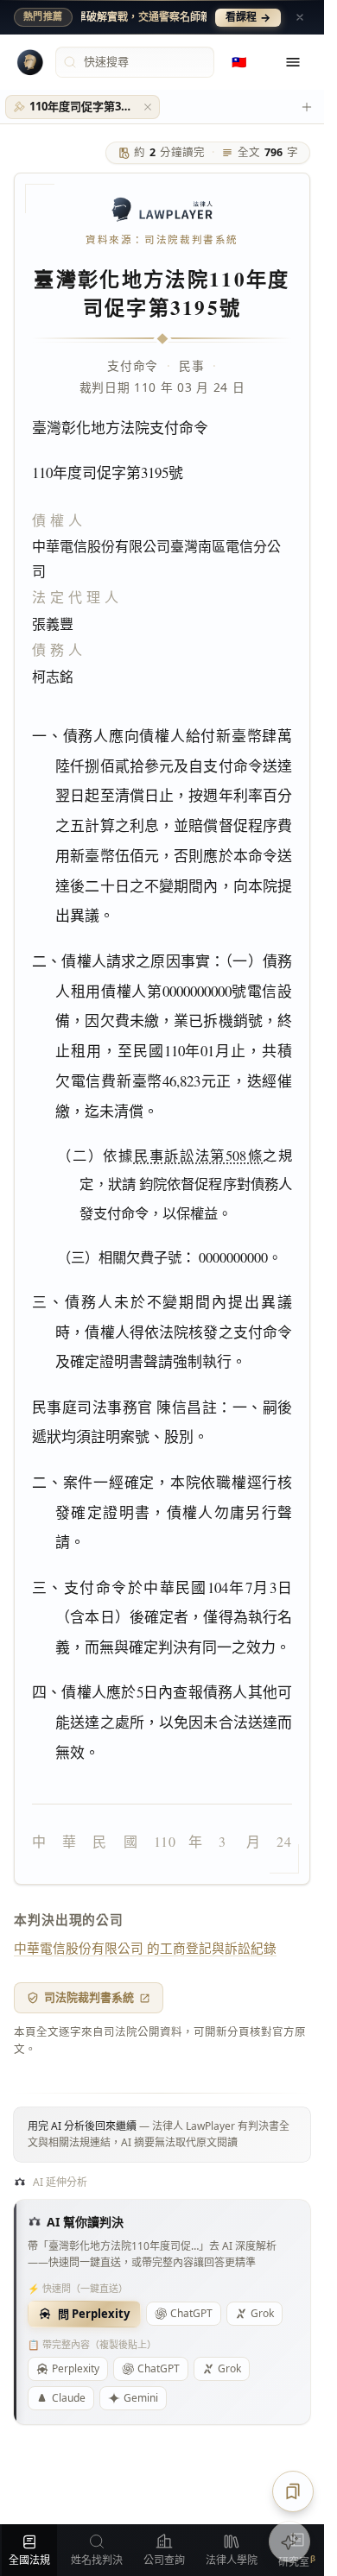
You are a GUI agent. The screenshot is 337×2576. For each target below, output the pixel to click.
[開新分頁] (307, 107)
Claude (69, 2398)
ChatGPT (191, 2313)
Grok (262, 2313)
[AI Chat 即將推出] (289, 2541)
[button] (148, 107)
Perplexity (76, 2368)
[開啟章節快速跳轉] (293, 2491)
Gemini (141, 2398)
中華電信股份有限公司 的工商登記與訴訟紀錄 (145, 1948)
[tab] (83, 107)
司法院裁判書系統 (89, 1997)
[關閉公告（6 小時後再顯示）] (300, 17)
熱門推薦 (43, 16)
